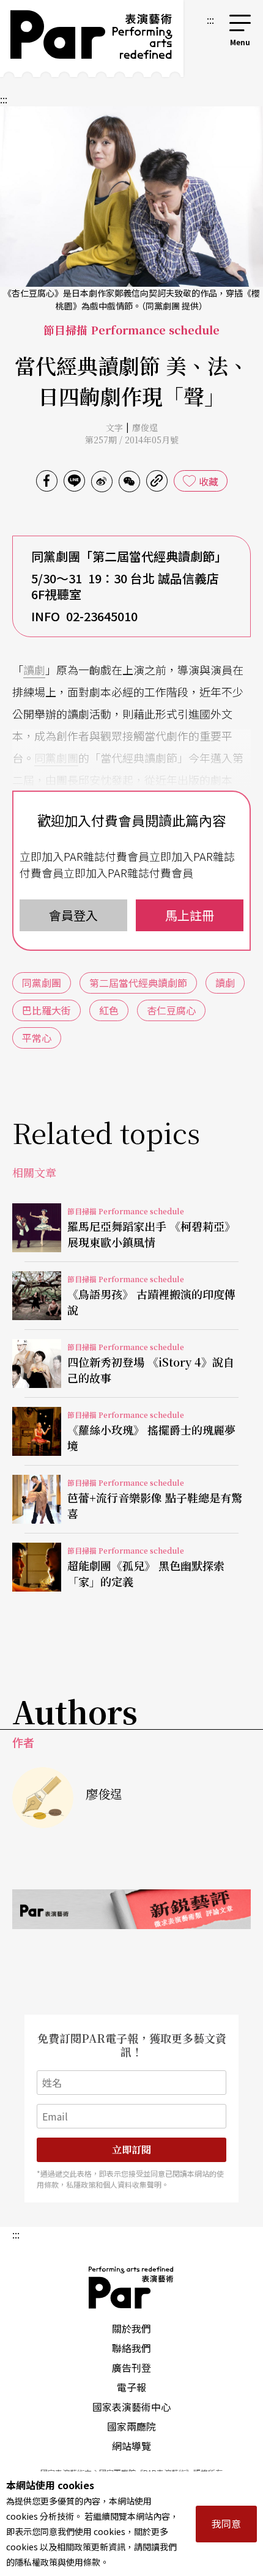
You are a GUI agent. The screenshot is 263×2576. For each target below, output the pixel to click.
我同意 (226, 2523)
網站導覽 (131, 2446)
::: (210, 20)
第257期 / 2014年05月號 (132, 440)
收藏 (209, 481)
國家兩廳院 (131, 2426)
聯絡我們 (131, 2348)
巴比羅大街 (46, 1010)
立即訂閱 (131, 2150)
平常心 (37, 1038)
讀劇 (34, 670)
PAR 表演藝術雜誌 (131, 2287)
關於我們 (131, 2328)
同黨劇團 (56, 758)
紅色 (109, 1010)
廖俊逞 (145, 427)
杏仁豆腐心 (171, 1010)
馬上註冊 (190, 915)
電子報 (131, 2387)
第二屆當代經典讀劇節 (138, 983)
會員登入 (73, 915)
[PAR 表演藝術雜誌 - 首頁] (92, 39)
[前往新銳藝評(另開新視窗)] (131, 1909)
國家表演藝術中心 (131, 2407)
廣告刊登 (131, 2367)
